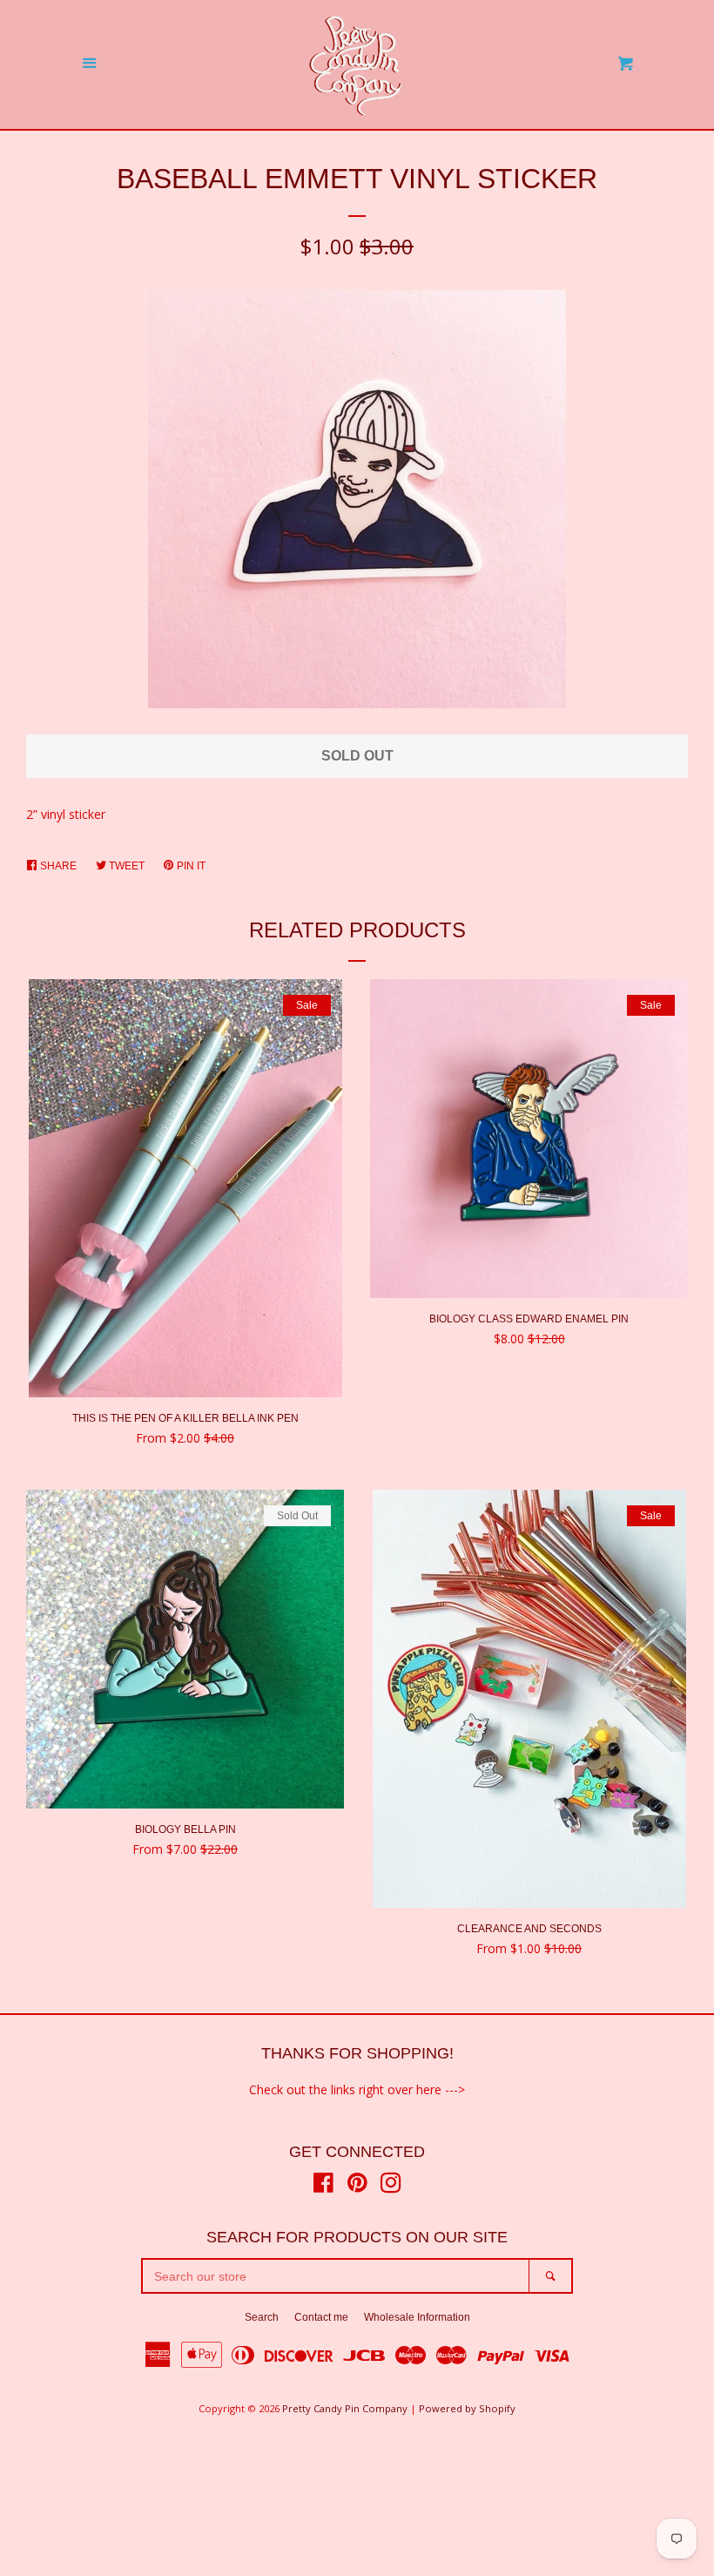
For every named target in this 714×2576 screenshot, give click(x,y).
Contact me (321, 2317)
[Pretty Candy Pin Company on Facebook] (323, 2186)
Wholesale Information (417, 2317)
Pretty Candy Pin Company (345, 2408)
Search (262, 2317)
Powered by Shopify (467, 2408)
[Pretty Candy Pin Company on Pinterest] (357, 2186)
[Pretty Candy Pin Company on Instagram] (391, 2186)
